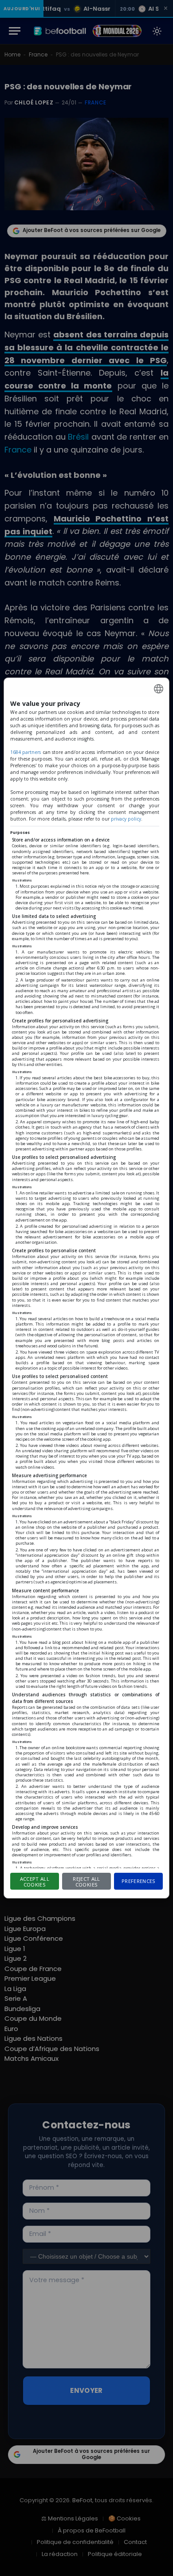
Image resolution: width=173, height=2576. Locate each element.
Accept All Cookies (35, 1882)
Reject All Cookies (86, 1882)
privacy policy (126, 819)
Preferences (139, 1881)
